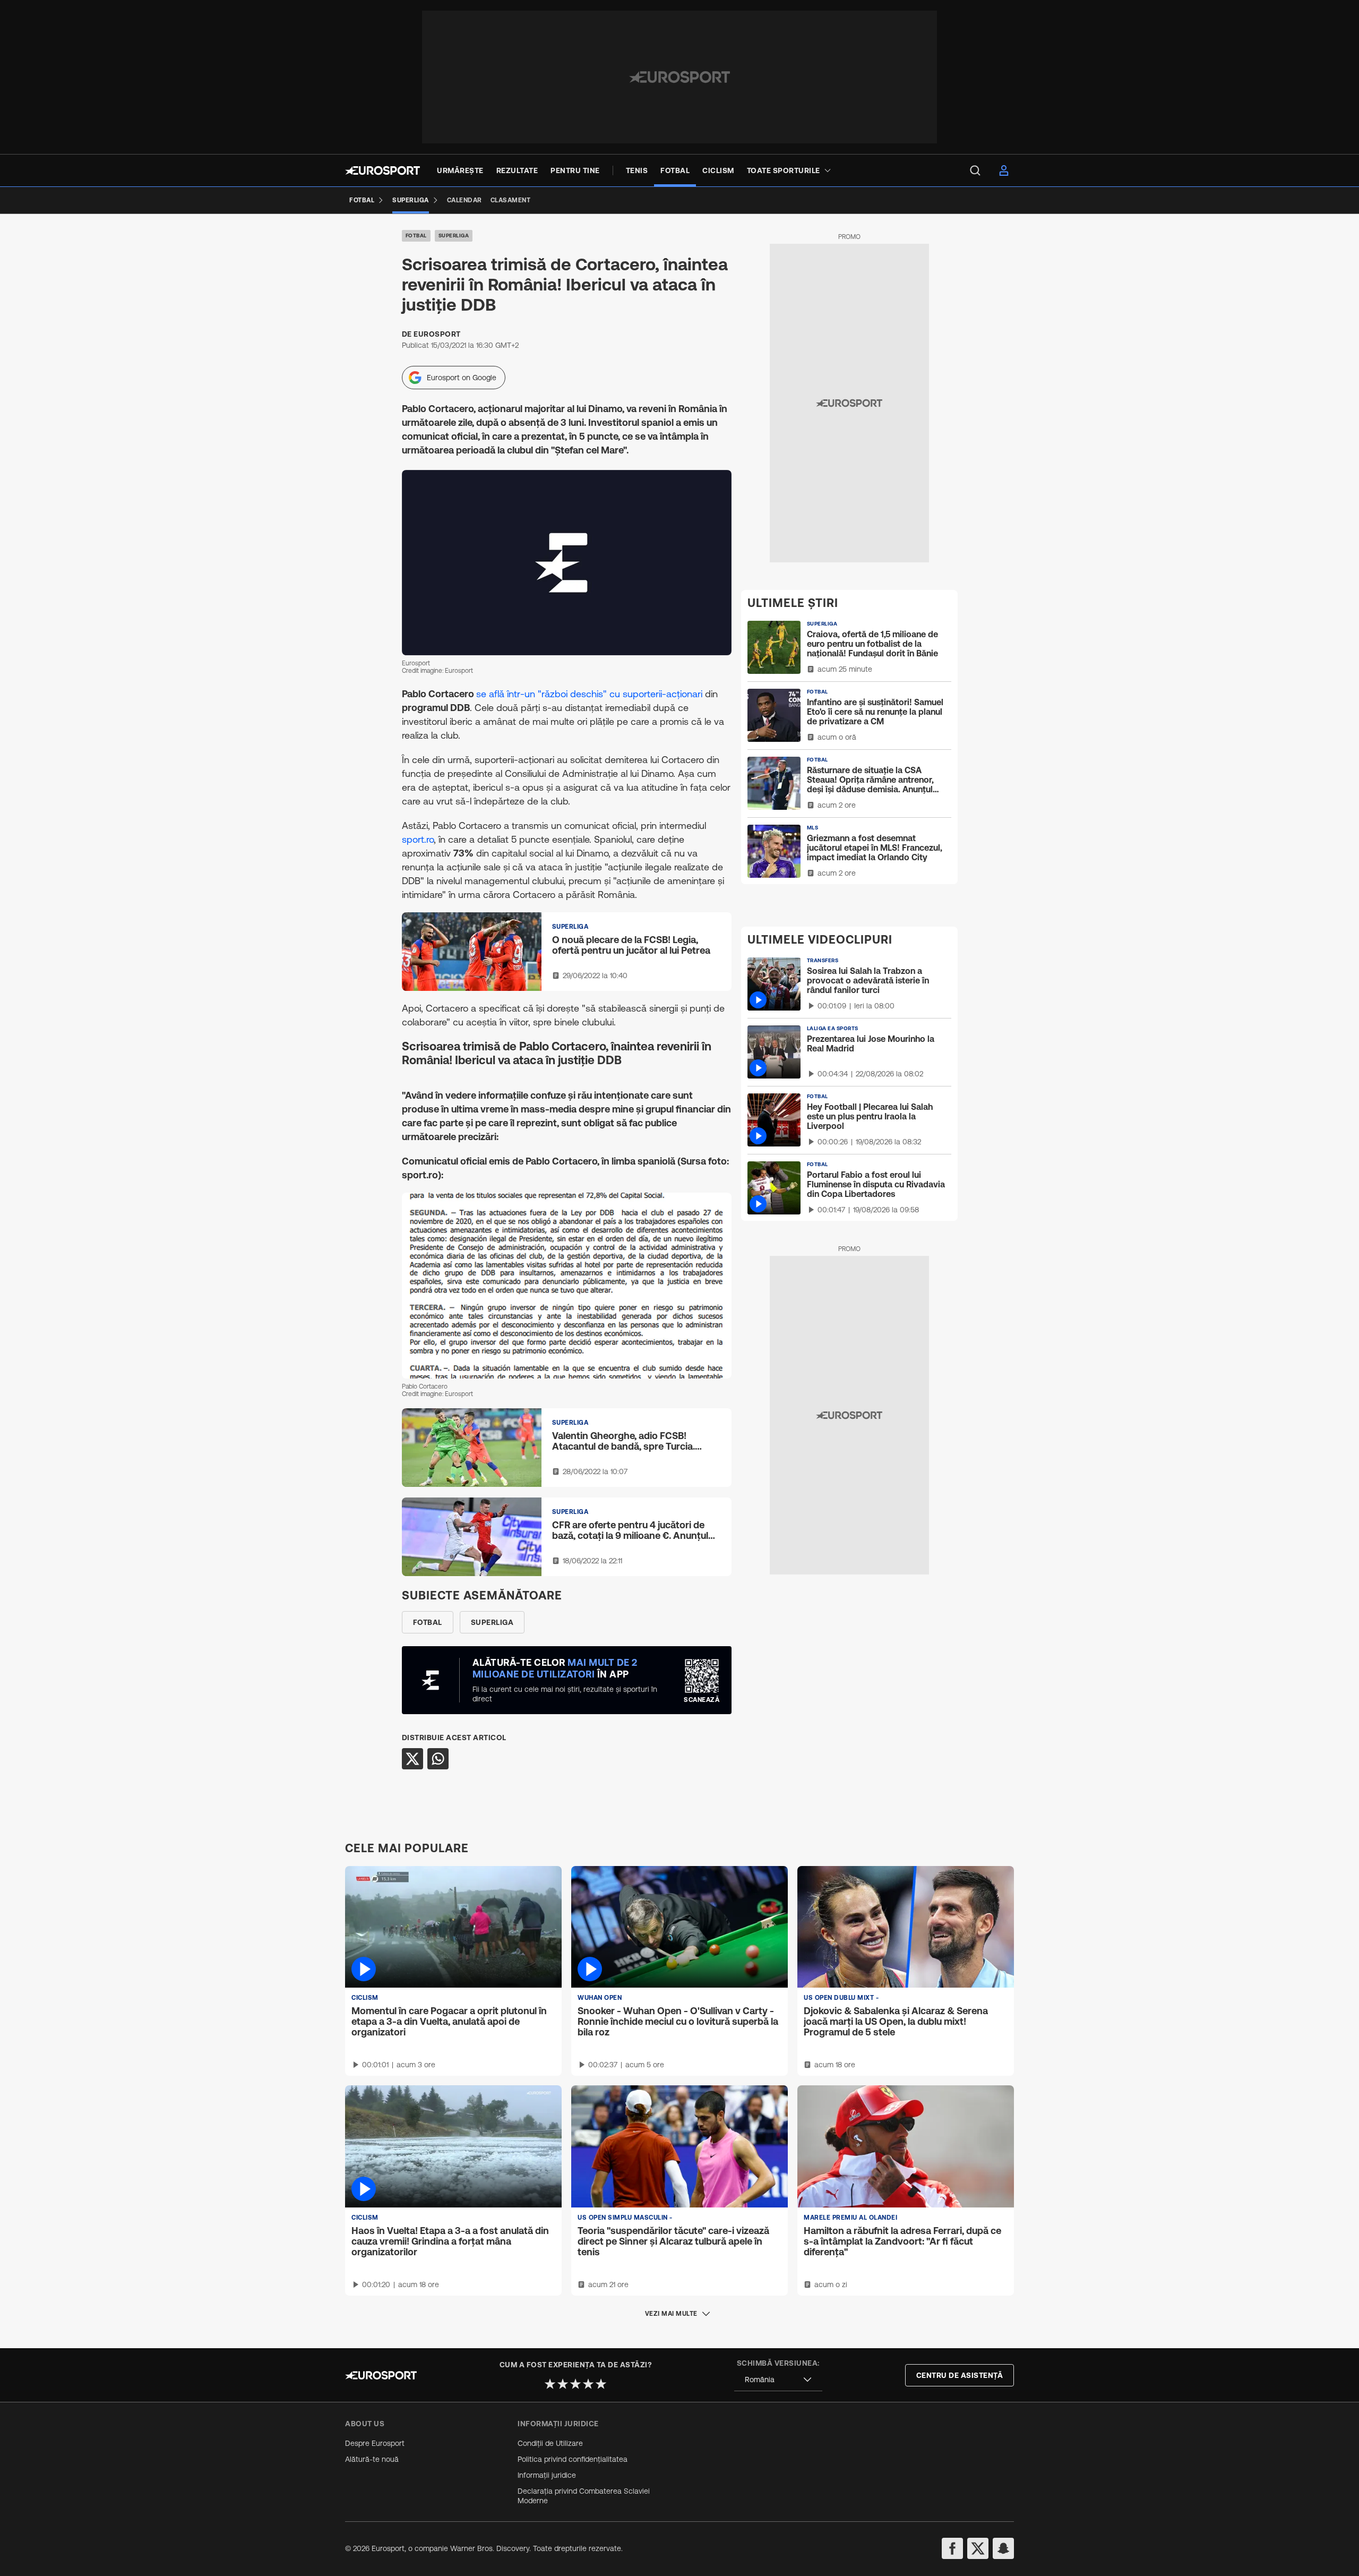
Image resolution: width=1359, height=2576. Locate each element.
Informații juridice (547, 2475)
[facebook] (952, 2548)
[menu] (975, 170)
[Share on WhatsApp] (438, 1759)
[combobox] (778, 2380)
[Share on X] (412, 1759)
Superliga (454, 236)
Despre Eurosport (375, 2443)
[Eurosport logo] (382, 170)
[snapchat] (1003, 2548)
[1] (550, 2384)
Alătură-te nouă (372, 2459)
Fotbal (416, 236)
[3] (575, 2384)
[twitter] (978, 2548)
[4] (588, 2384)
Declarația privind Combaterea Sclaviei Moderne (584, 2496)
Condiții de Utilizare (550, 2443)
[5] (601, 2384)
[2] (563, 2384)
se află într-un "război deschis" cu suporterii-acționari (591, 694)
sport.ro (418, 839)
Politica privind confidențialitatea (573, 2459)
